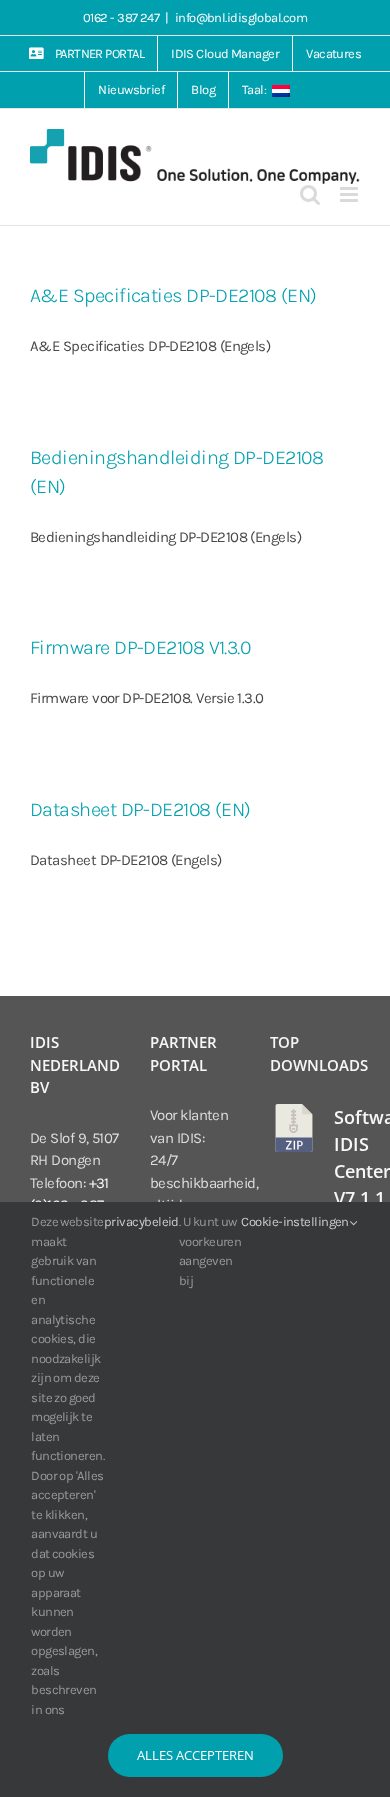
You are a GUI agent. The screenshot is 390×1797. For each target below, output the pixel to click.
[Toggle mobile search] (309, 194)
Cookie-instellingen (296, 1221)
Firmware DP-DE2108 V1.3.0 (140, 647)
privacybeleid (141, 1221)
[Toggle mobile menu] (350, 194)
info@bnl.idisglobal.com (241, 17)
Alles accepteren (195, 1755)
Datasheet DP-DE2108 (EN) (140, 809)
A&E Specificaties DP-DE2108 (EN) (173, 295)
